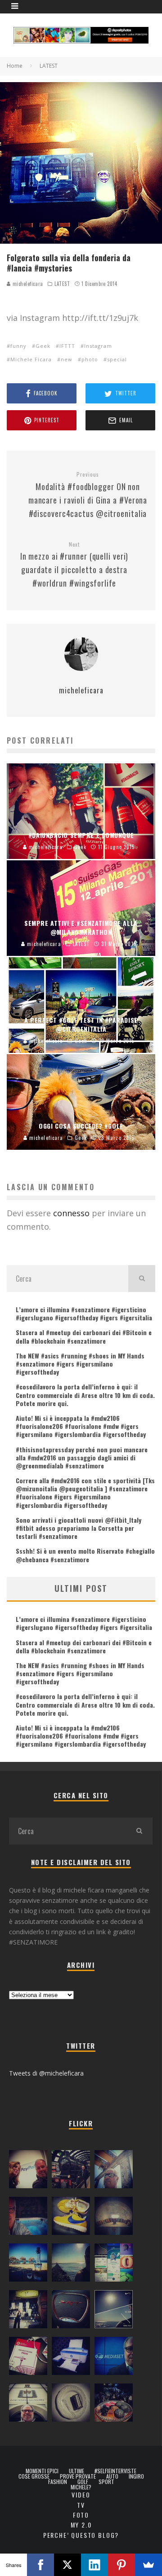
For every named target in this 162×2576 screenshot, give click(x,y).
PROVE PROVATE (78, 2476)
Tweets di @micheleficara (46, 2073)
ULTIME (76, 2471)
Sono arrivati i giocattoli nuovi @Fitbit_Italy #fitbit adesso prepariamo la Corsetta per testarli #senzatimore (79, 1528)
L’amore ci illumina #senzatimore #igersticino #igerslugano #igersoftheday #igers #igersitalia (84, 1313)
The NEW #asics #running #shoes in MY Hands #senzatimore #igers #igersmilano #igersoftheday (80, 1364)
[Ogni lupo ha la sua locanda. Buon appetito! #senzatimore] (28, 2405)
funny (18, 346)
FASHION (58, 2482)
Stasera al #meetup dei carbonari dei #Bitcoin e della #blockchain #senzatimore (84, 1336)
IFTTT (67, 346)
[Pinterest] (121, 2565)
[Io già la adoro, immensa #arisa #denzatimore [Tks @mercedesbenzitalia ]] (28, 2311)
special (117, 359)
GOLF (83, 2482)
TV (81, 2505)
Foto (81, 2515)
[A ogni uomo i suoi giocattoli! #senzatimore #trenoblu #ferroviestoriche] (71, 2171)
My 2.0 (81, 2525)
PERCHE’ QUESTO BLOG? (81, 2535)
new (67, 359)
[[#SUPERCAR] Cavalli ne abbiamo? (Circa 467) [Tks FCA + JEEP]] (71, 2311)
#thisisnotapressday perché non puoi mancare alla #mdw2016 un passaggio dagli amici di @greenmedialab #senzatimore (82, 1457)
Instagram (98, 346)
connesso (71, 1213)
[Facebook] (40, 2565)
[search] (142, 1279)
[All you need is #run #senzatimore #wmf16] (114, 2311)
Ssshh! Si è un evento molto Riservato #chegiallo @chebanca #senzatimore (85, 1555)
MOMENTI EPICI (42, 2471)
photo (90, 359)
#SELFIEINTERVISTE (115, 2471)
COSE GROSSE (34, 2476)
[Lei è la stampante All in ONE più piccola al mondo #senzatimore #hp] (71, 2358)
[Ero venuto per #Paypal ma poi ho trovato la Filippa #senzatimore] (28, 2171)
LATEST (62, 284)
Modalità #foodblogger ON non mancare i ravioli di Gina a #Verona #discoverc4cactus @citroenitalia (88, 495)
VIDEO (81, 2495)
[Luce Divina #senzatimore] (114, 2218)
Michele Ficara (31, 359)
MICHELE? (81, 2487)
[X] (67, 2565)
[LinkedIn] (94, 2565)
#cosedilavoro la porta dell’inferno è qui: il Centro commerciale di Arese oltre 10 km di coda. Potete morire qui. (85, 1395)
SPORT (106, 2482)
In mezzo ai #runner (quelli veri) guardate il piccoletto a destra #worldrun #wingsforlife (74, 565)
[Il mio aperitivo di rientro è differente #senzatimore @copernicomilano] (28, 2218)
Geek (43, 346)
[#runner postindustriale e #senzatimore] (114, 2171)
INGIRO (136, 2476)
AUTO (112, 2476)
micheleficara (27, 284)
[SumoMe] (148, 2565)
